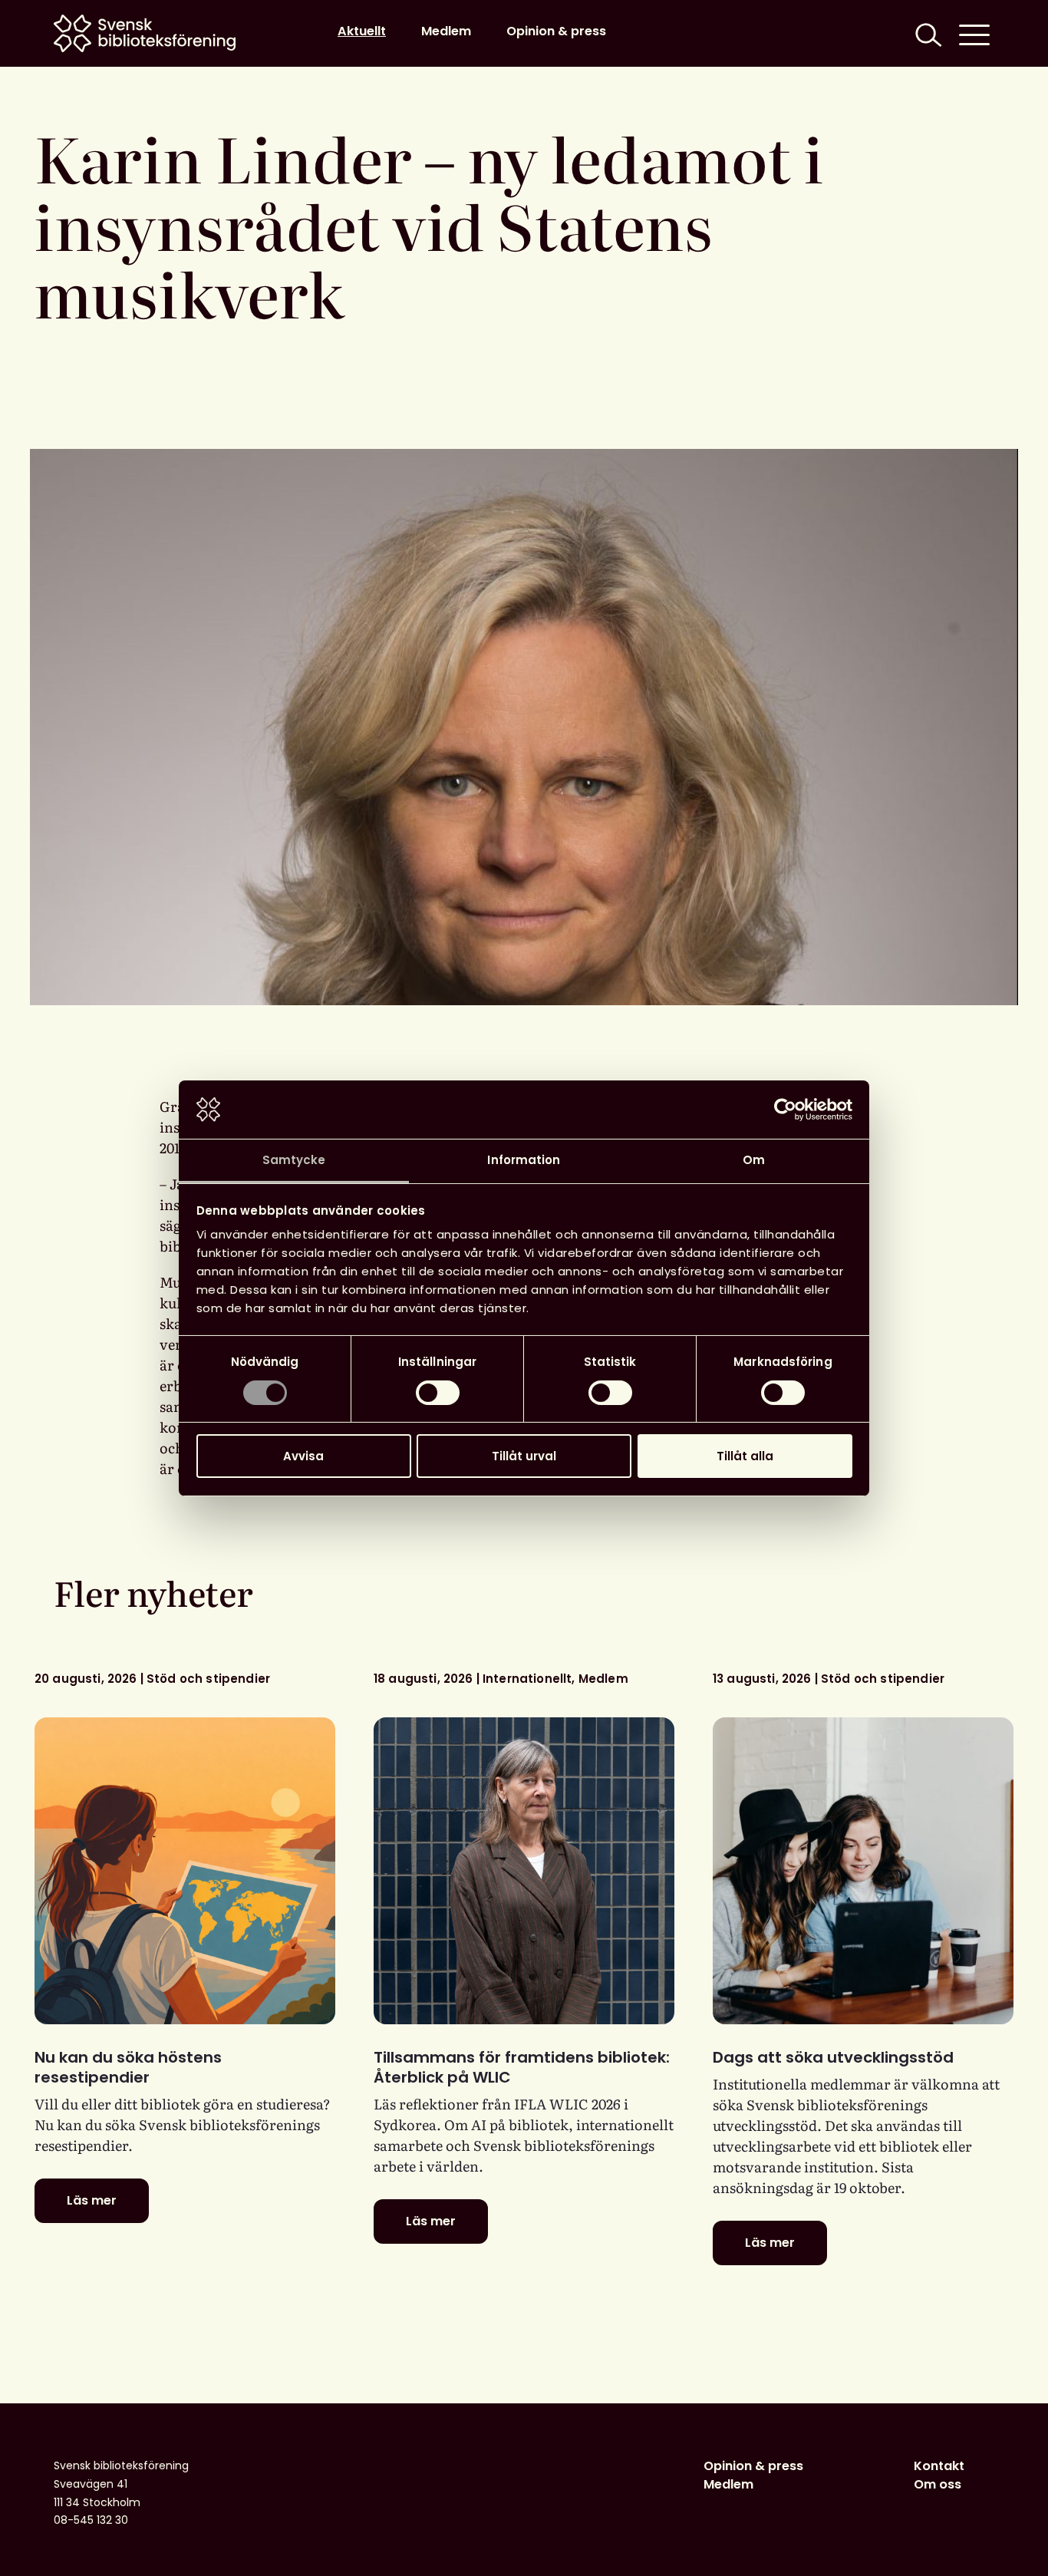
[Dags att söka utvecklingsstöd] (863, 1871)
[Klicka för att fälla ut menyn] (974, 33)
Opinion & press (556, 31)
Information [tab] (524, 1160)
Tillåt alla (745, 1456)
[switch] (438, 1393)
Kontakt (939, 2466)
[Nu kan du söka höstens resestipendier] (185, 1871)
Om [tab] (754, 1160)
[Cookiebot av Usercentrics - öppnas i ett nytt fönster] (785, 1110)
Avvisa (303, 1456)
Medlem (446, 31)
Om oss (938, 2484)
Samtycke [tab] (294, 1160)
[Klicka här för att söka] (927, 33)
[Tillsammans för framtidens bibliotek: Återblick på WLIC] (524, 1871)
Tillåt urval (524, 1456)
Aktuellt (362, 31)
